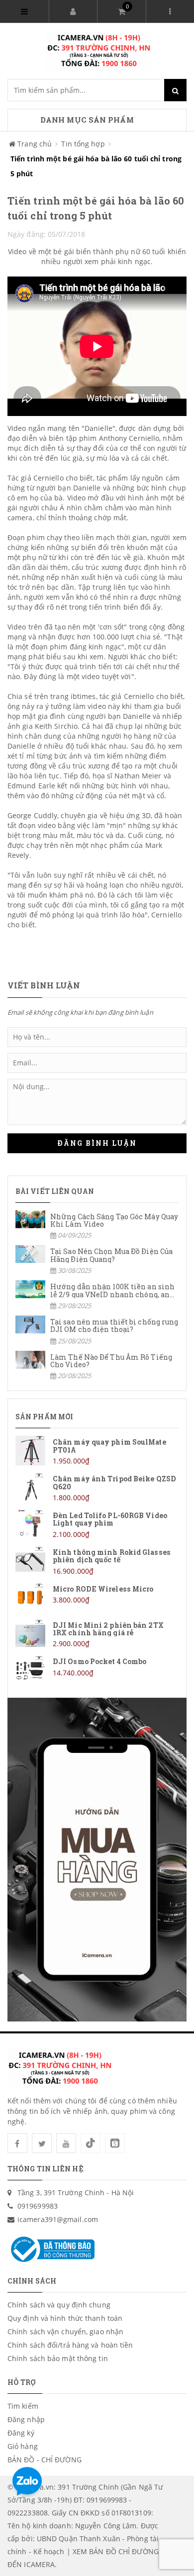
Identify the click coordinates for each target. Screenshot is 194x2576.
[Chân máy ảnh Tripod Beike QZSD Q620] (97, 1488)
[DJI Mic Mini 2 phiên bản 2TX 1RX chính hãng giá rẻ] (97, 1634)
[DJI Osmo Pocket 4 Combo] (97, 1670)
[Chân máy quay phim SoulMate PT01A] (97, 1451)
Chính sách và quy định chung (59, 2305)
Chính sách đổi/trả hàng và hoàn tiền (70, 2345)
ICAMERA (39, 2564)
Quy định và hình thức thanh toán (65, 2318)
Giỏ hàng (23, 2446)
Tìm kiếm (23, 2406)
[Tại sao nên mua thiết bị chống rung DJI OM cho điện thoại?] (97, 1331)
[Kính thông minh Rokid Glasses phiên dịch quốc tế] (97, 1561)
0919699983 (38, 2206)
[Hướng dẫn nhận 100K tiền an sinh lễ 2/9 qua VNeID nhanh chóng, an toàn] (97, 1295)
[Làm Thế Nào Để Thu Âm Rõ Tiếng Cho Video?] (97, 1366)
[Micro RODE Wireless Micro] (97, 1598)
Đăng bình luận (97, 1143)
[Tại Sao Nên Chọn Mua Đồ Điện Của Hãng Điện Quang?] (97, 1260)
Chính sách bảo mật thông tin (58, 2358)
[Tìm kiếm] (175, 90)
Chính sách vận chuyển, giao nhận (65, 2332)
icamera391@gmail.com (58, 2219)
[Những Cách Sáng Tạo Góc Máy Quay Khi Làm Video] (97, 1225)
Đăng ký (21, 2433)
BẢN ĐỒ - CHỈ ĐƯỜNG (45, 2460)
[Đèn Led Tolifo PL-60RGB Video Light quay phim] (97, 1524)
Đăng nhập (26, 2419)
